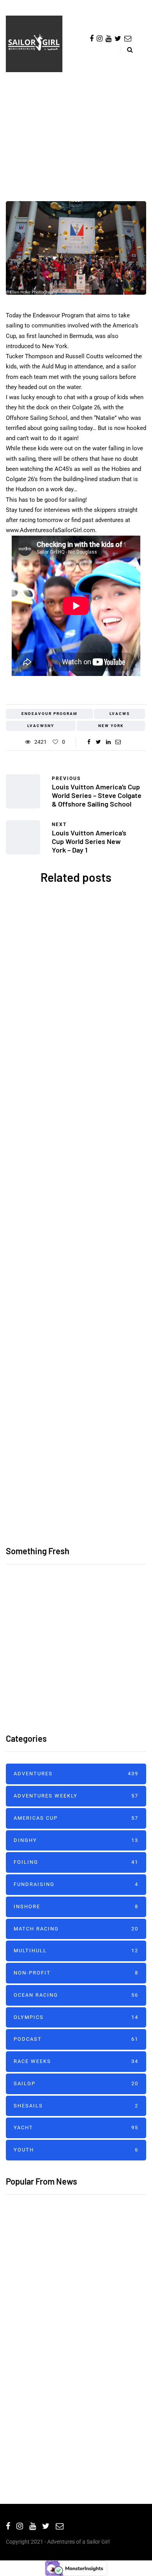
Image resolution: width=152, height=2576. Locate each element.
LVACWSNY (41, 726)
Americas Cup (80, 1103)
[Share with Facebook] (89, 742)
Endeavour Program (49, 714)
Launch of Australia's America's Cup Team (76, 1181)
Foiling (76, 1862)
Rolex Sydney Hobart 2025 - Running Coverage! (76, 1441)
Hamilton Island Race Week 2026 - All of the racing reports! (99, 1627)
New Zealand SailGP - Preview (52, 2265)
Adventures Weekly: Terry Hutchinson (65, 2445)
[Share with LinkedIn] (108, 742)
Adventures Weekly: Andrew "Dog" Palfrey (71, 2385)
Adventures (76, 170)
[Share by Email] (118, 742)
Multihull (76, 1951)
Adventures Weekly (76, 1796)
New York (111, 726)
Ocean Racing (80, 1240)
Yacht (116, 1240)
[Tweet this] (98, 742)
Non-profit (76, 1973)
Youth (76, 2150)
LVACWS (120, 714)
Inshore (76, 1906)
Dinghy (76, 1840)
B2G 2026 (76, 1311)
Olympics (76, 2017)
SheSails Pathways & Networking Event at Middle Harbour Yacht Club (76, 1039)
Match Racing (76, 1929)
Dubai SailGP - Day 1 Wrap (45, 2314)
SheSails (73, 956)
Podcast (76, 2039)
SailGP (76, 2083)
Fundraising (76, 1884)
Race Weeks (76, 2061)
